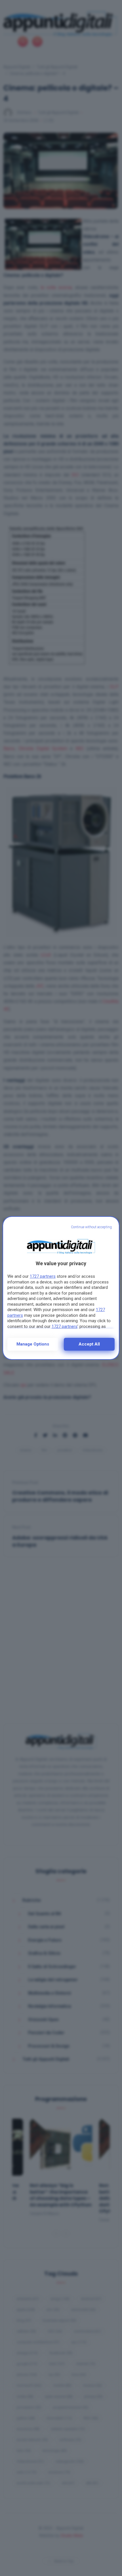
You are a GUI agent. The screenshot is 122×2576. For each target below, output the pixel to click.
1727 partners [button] (43, 1276)
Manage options (33, 1344)
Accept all (89, 1344)
